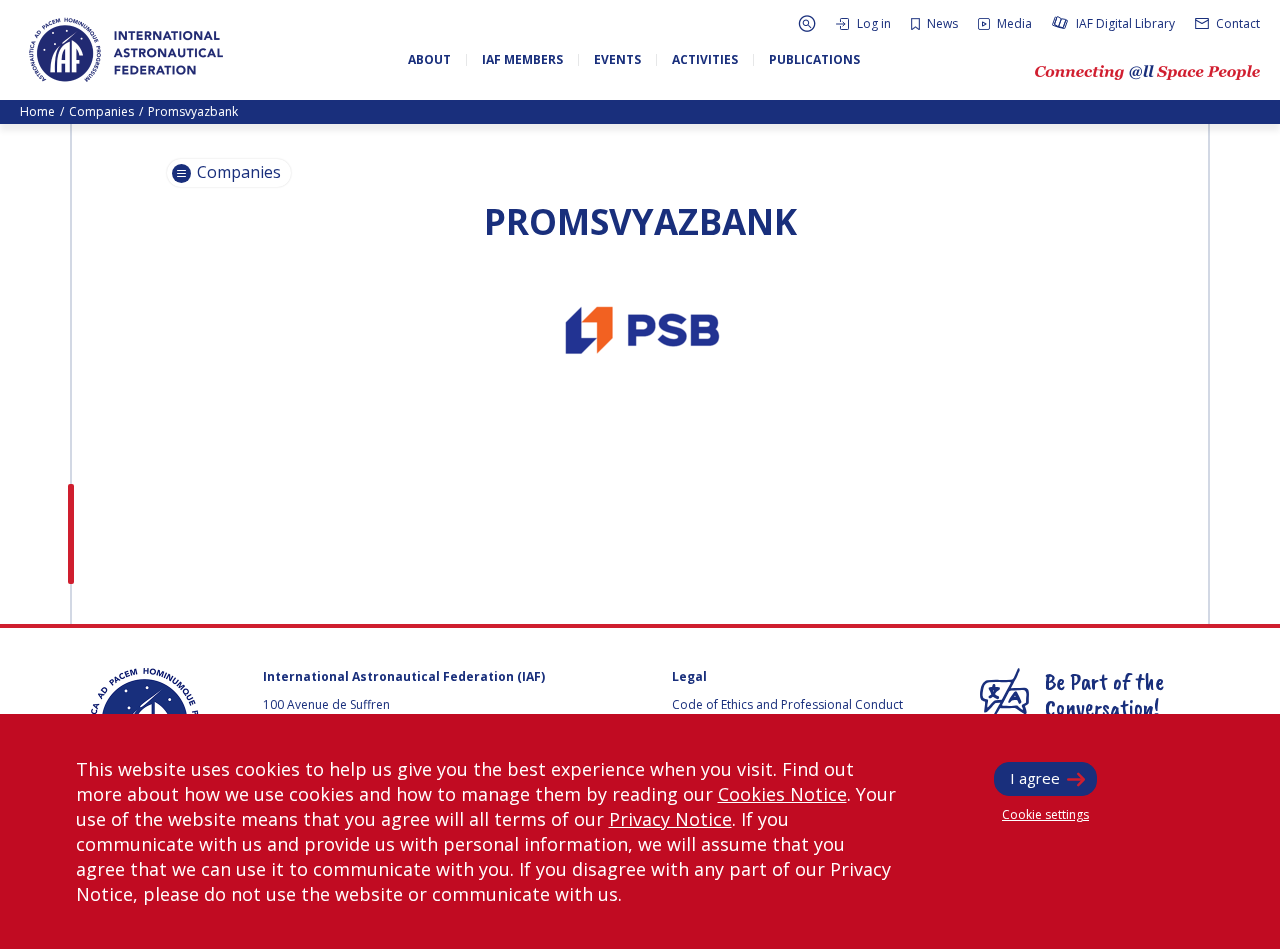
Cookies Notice (782, 794)
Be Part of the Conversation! (1104, 694)
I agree (1035, 778)
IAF (126, 50)
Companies (101, 111)
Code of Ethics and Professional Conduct (787, 704)
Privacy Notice (670, 819)
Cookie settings (1045, 814)
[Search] (807, 23)
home (37, 111)
